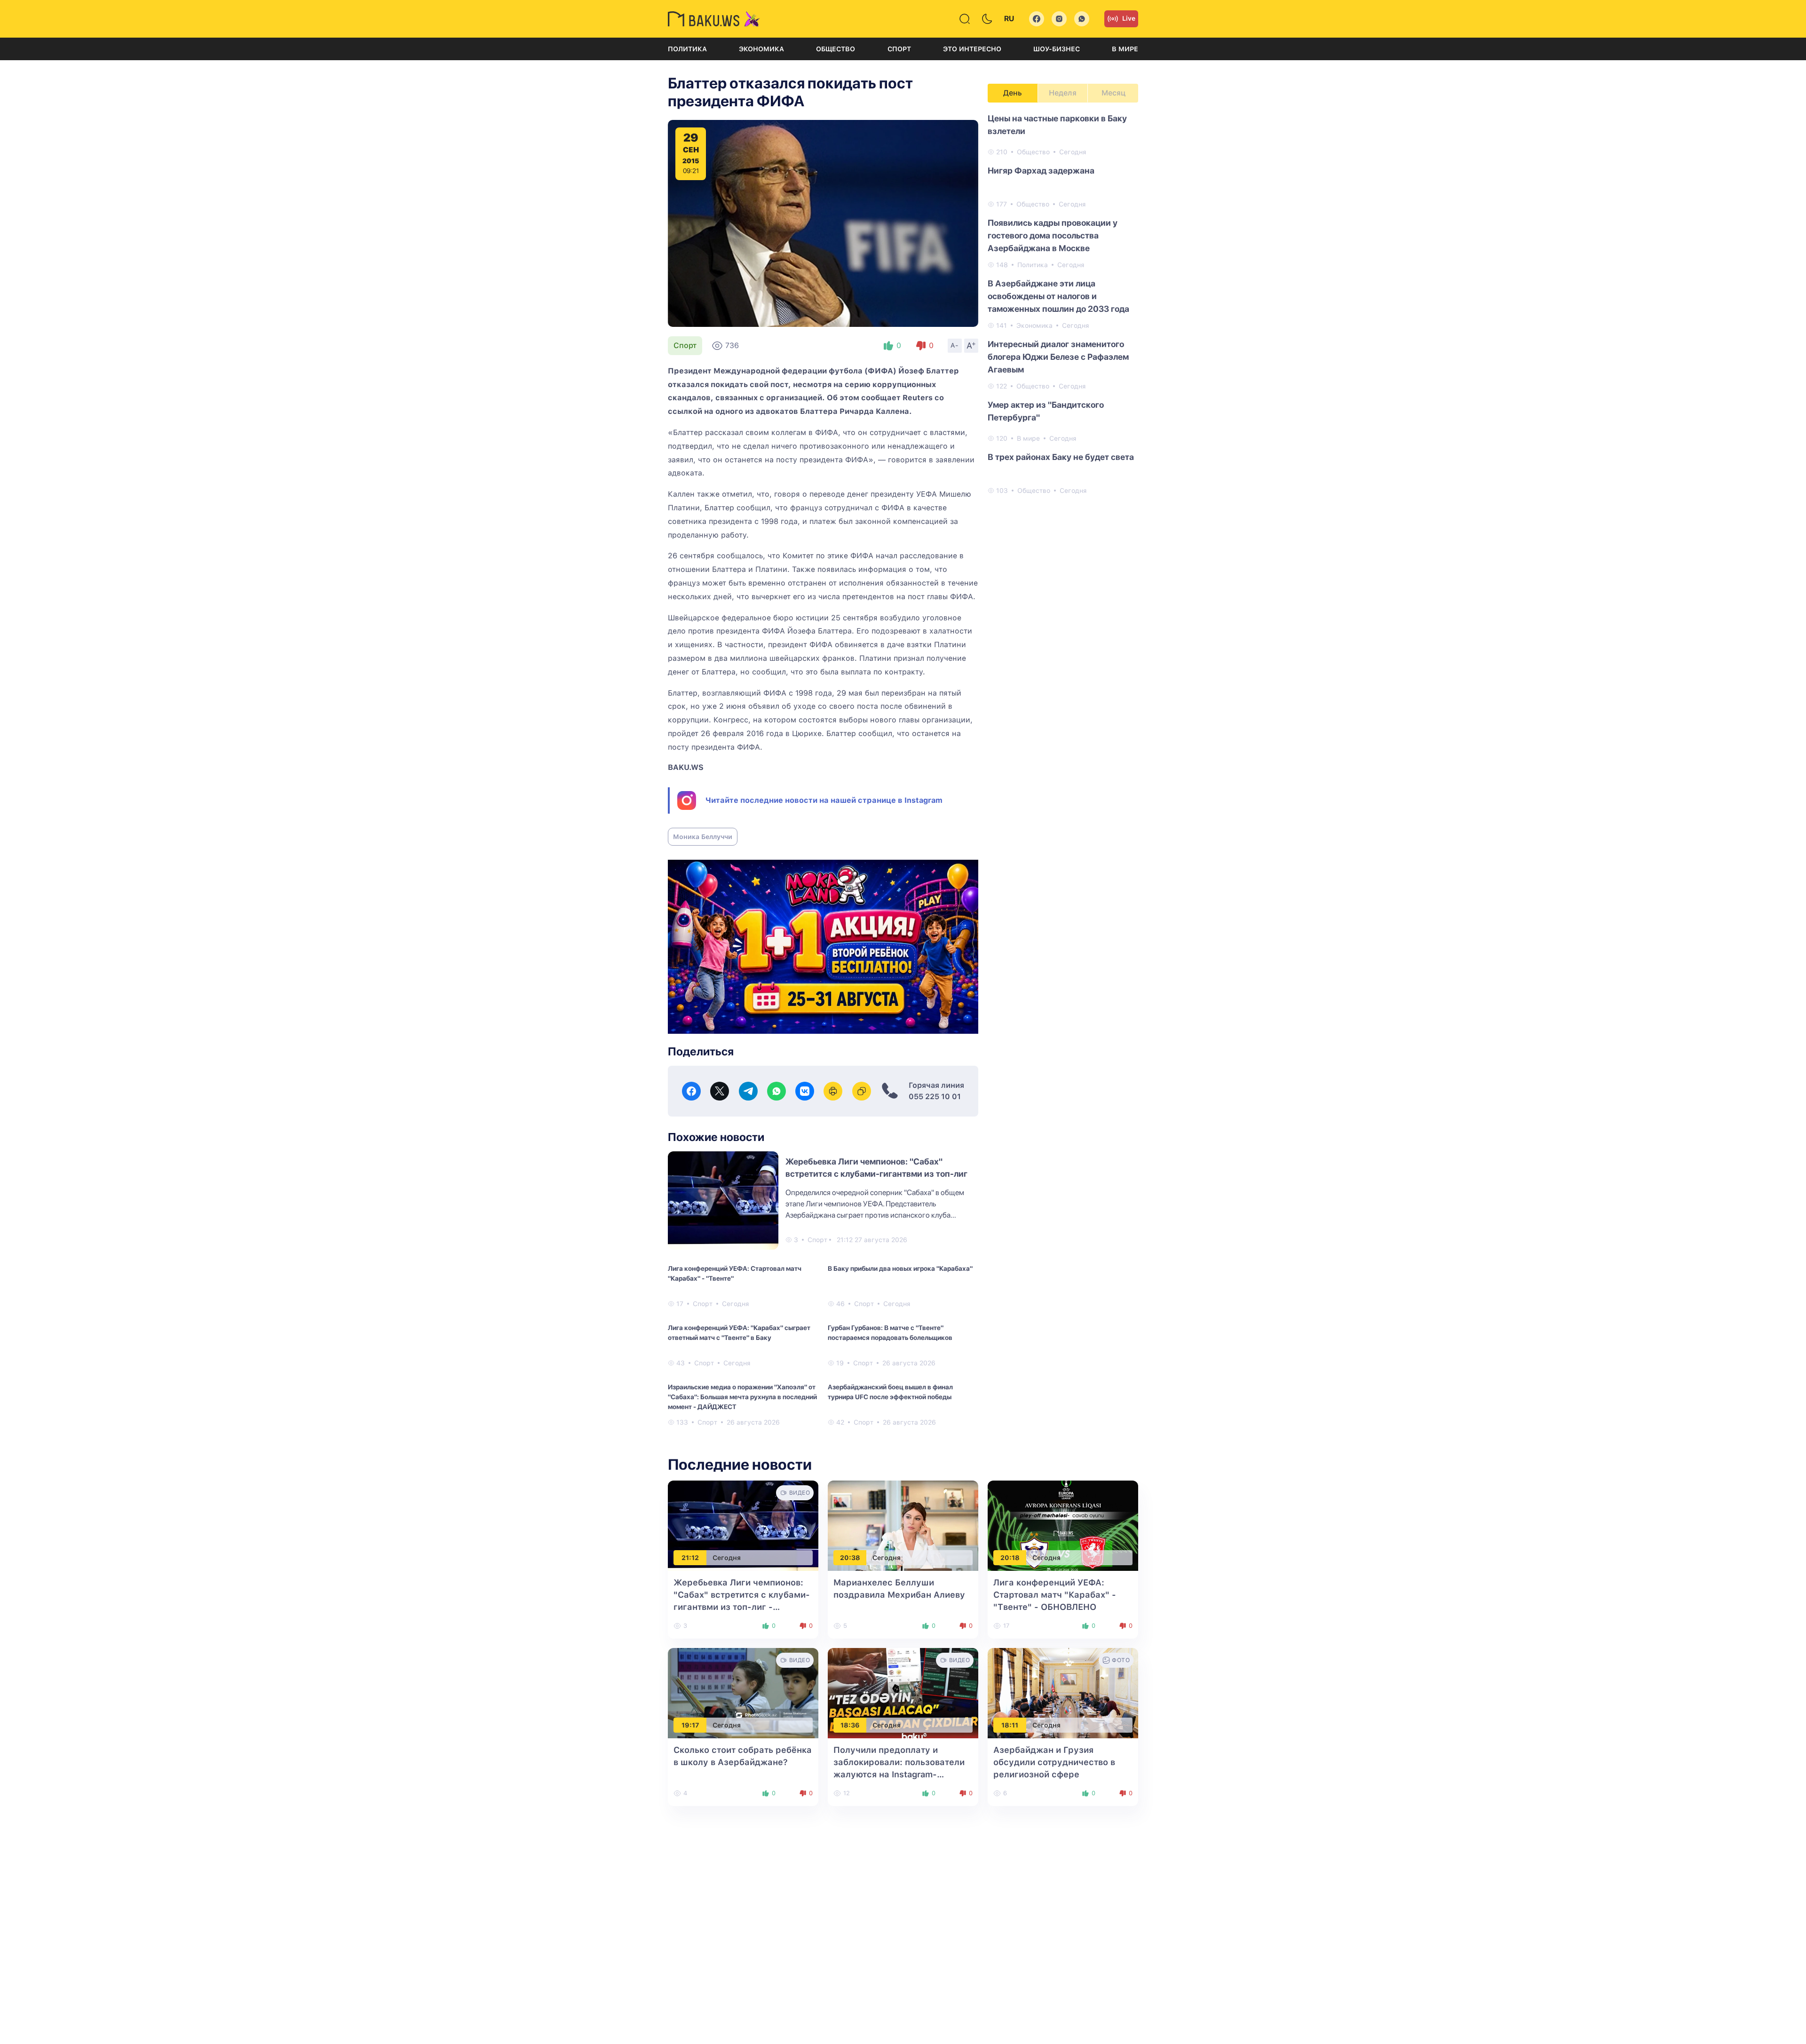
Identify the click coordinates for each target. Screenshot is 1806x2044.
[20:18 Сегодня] (1063, 1525)
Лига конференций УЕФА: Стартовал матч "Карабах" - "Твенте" (735, 1273)
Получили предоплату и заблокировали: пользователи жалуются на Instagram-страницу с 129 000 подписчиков (899, 1774)
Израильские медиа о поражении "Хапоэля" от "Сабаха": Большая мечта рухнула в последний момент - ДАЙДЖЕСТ (742, 1397)
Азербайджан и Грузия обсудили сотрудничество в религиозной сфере (1054, 1762)
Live (1129, 18)
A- (955, 345)
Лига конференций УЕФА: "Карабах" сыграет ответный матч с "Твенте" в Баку (739, 1333)
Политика (687, 49)
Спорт (899, 49)
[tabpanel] (1063, 304)
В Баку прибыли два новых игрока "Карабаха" (900, 1268)
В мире (1125, 49)
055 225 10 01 (935, 1097)
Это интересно (972, 49)
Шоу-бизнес (1057, 49)
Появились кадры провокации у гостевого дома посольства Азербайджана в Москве (1053, 235)
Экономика (761, 49)
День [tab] (1013, 93)
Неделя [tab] (1063, 93)
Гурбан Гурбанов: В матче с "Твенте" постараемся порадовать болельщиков (890, 1333)
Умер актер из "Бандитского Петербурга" (1046, 411)
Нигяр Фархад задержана (1041, 170)
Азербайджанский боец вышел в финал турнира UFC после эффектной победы (890, 1392)
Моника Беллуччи (703, 837)
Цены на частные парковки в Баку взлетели (1057, 125)
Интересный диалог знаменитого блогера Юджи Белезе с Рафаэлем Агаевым (1058, 357)
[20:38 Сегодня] (903, 1525)
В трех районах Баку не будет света (1061, 457)
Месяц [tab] (1113, 93)
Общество (836, 49)
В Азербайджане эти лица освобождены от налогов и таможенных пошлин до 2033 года (1058, 296)
